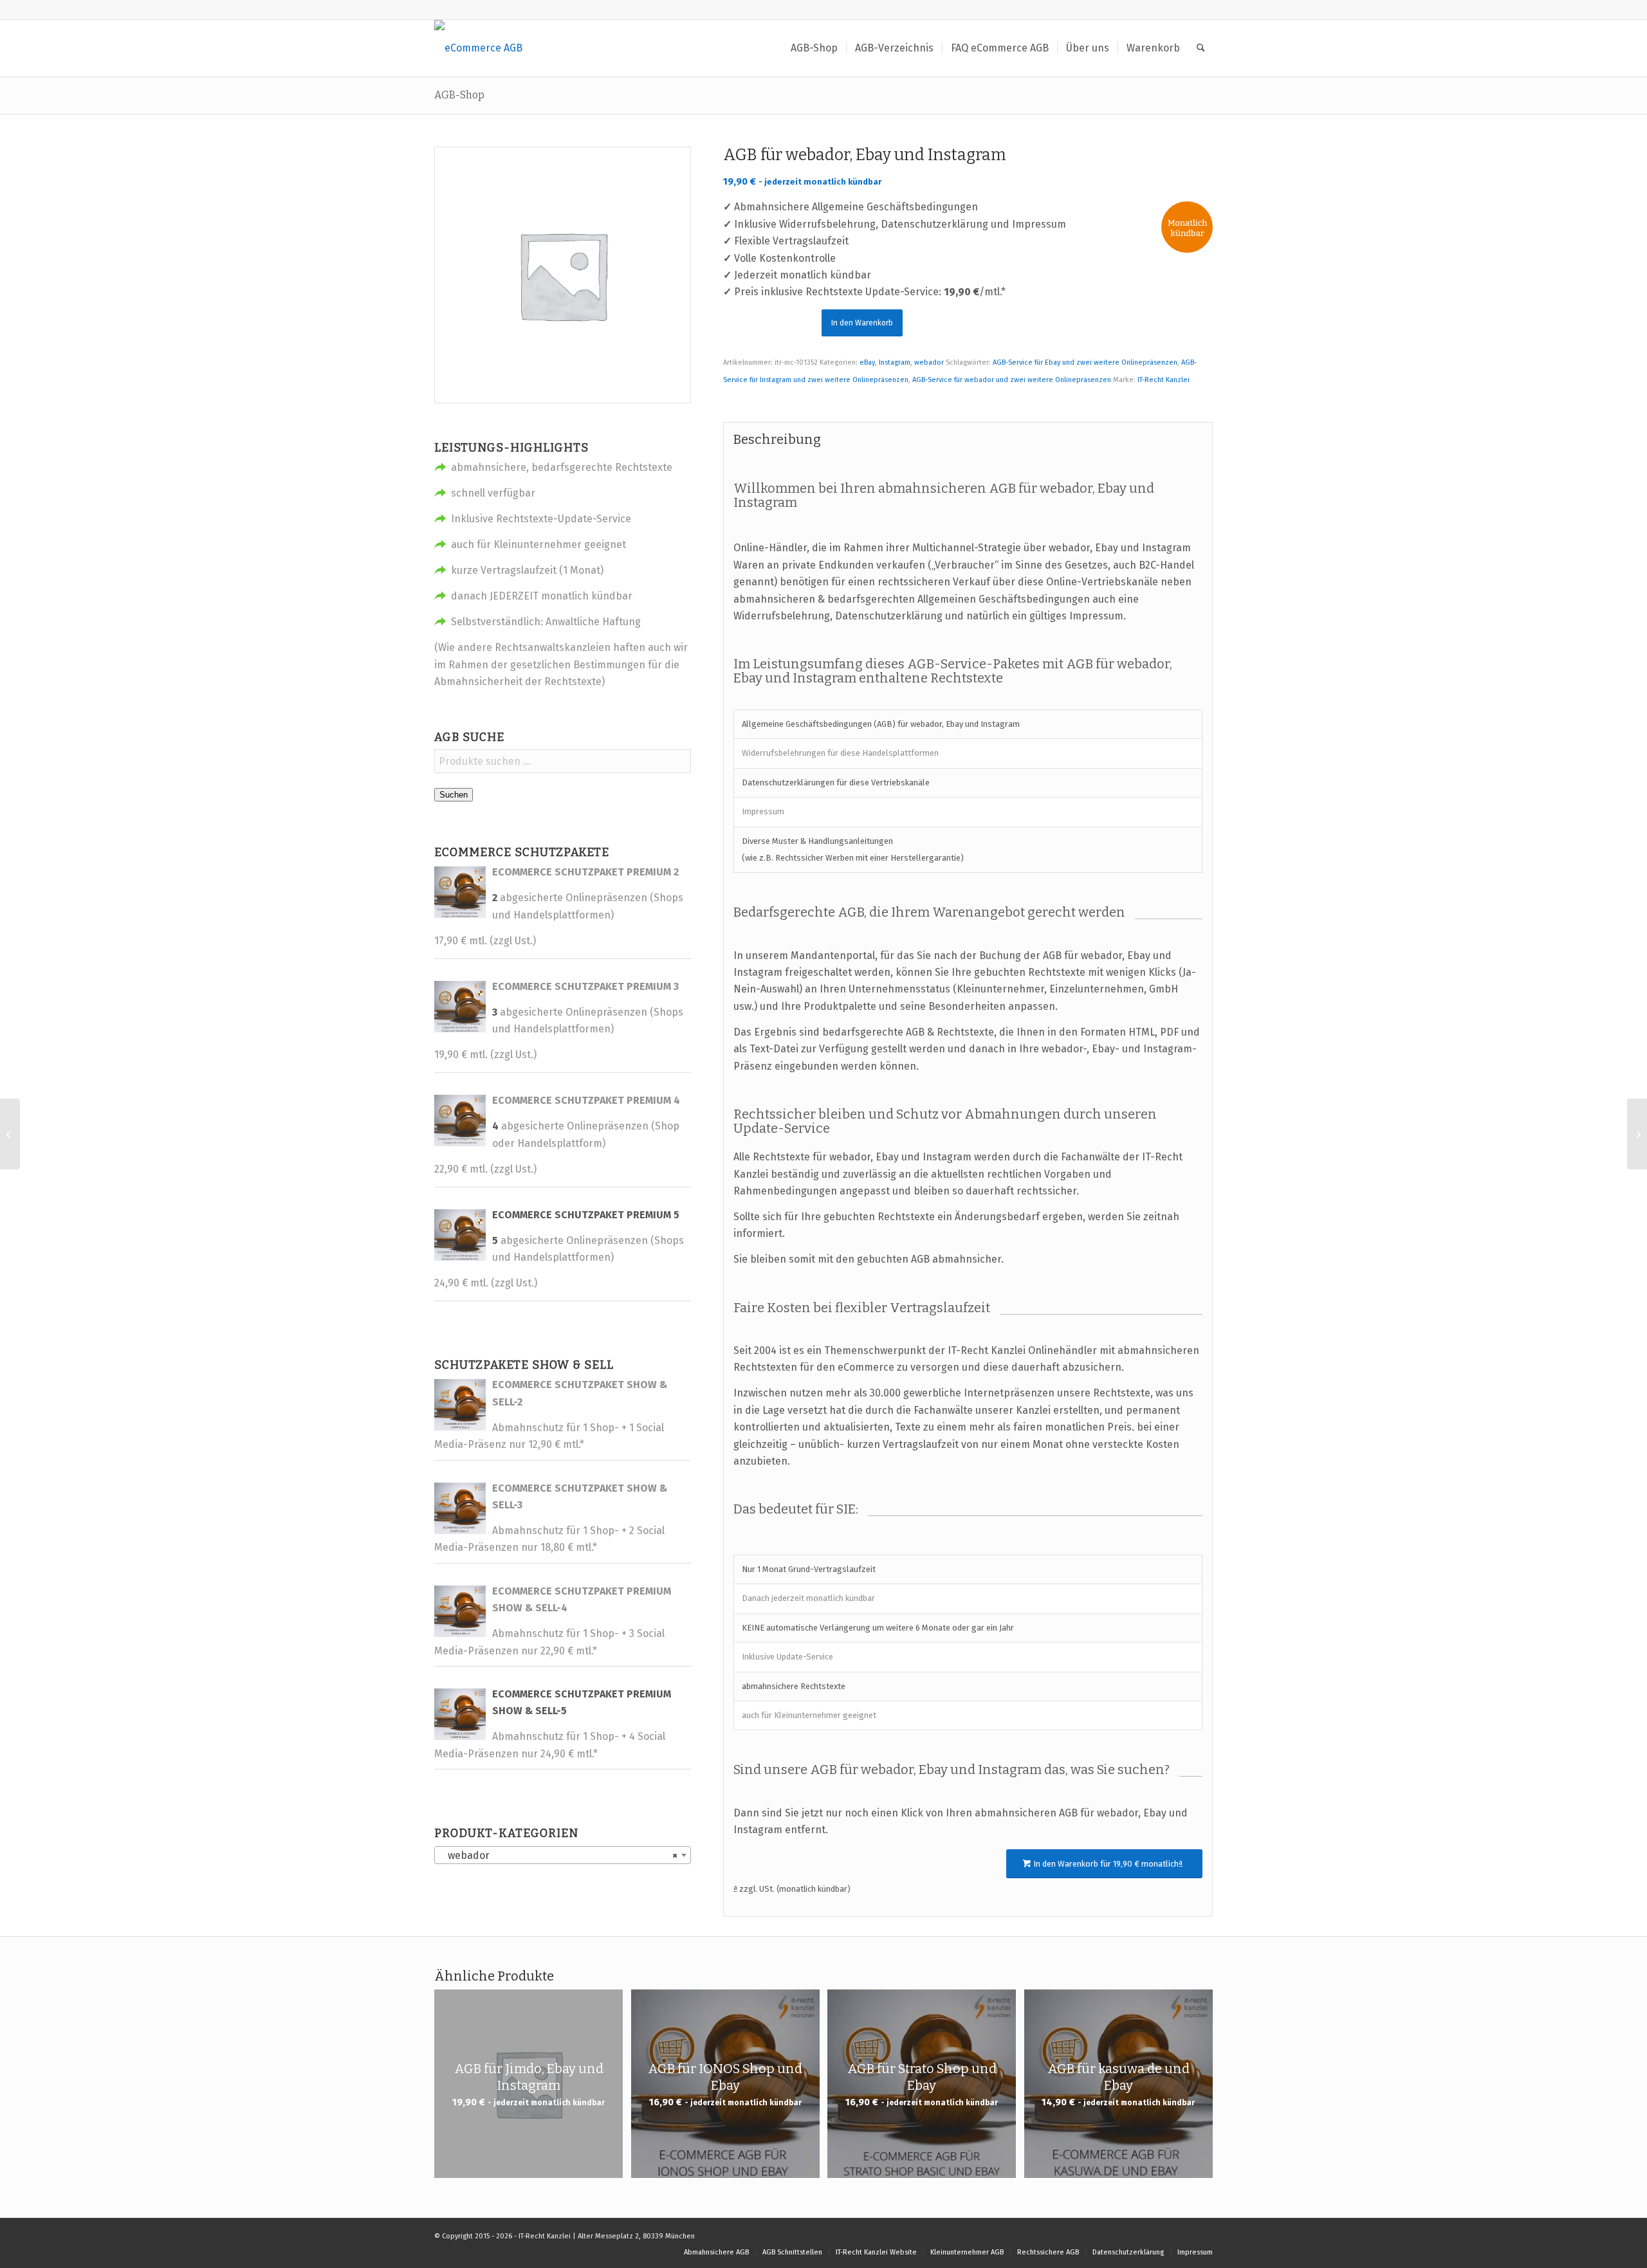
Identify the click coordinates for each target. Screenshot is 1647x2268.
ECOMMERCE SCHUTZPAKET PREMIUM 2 (585, 872)
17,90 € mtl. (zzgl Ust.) (485, 941)
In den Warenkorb (862, 323)
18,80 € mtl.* (569, 1547)
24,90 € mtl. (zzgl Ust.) (486, 1283)
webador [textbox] (559, 1855)
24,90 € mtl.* (569, 1754)
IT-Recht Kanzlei (1164, 380)
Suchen (454, 795)
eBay (867, 362)
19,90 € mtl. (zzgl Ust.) (485, 1055)
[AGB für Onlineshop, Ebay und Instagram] (10, 1134)
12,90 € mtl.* (556, 1444)
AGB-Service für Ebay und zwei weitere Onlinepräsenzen (1085, 362)
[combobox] (563, 1855)
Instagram (895, 362)
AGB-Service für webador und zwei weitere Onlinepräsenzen (1012, 380)
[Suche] (1201, 48)
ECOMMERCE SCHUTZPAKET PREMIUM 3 (585, 986)
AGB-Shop (459, 95)
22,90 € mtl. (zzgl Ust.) (485, 1169)
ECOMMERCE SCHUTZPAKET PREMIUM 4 (586, 1100)
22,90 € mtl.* (569, 1651)
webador (929, 362)
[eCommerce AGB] (478, 48)
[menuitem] (814, 48)
